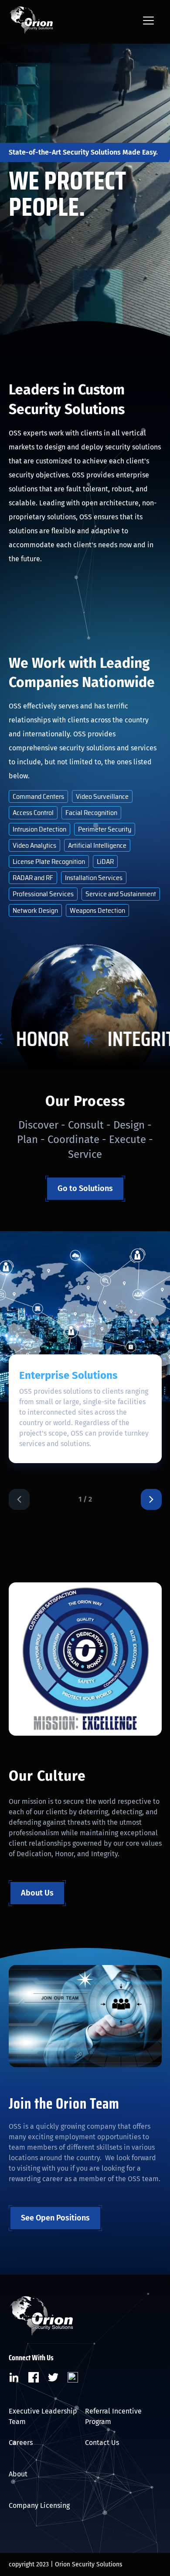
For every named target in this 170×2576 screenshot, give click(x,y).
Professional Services (43, 894)
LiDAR (105, 862)
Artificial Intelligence (97, 845)
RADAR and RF (33, 878)
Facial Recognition (91, 813)
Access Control (33, 813)
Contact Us (102, 2443)
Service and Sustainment (121, 894)
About (18, 2474)
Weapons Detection (97, 910)
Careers (21, 2443)
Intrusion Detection (39, 829)
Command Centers (38, 796)
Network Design (35, 910)
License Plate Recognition (49, 862)
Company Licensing (39, 2505)
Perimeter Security (105, 829)
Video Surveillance (102, 796)
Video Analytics (34, 845)
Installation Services (94, 878)
